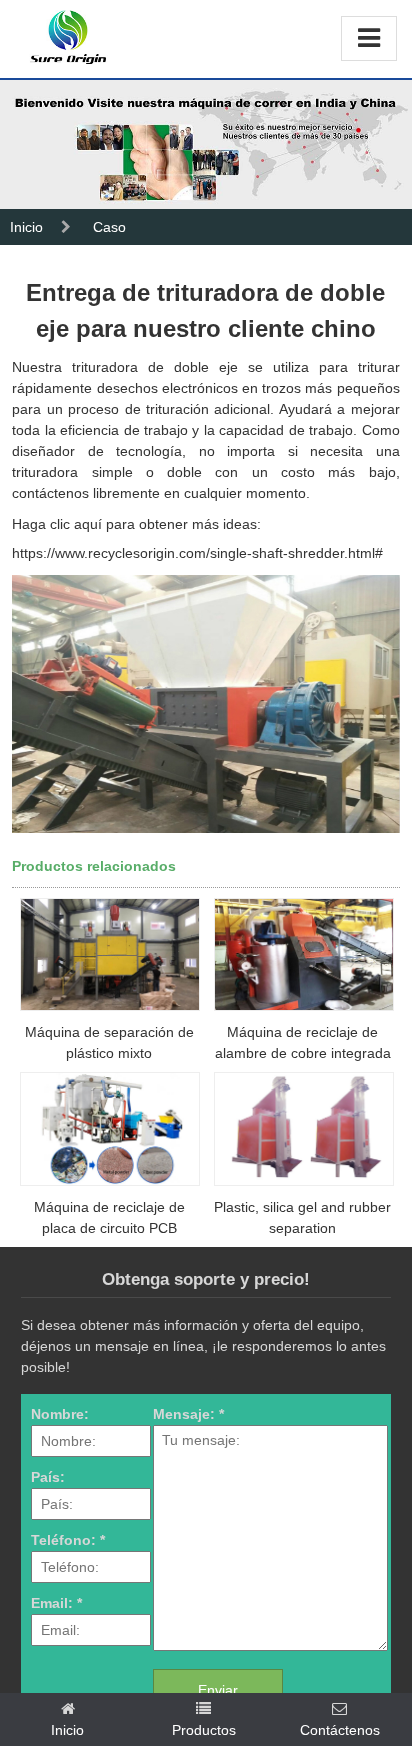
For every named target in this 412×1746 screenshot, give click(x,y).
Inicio (26, 227)
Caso (109, 227)
